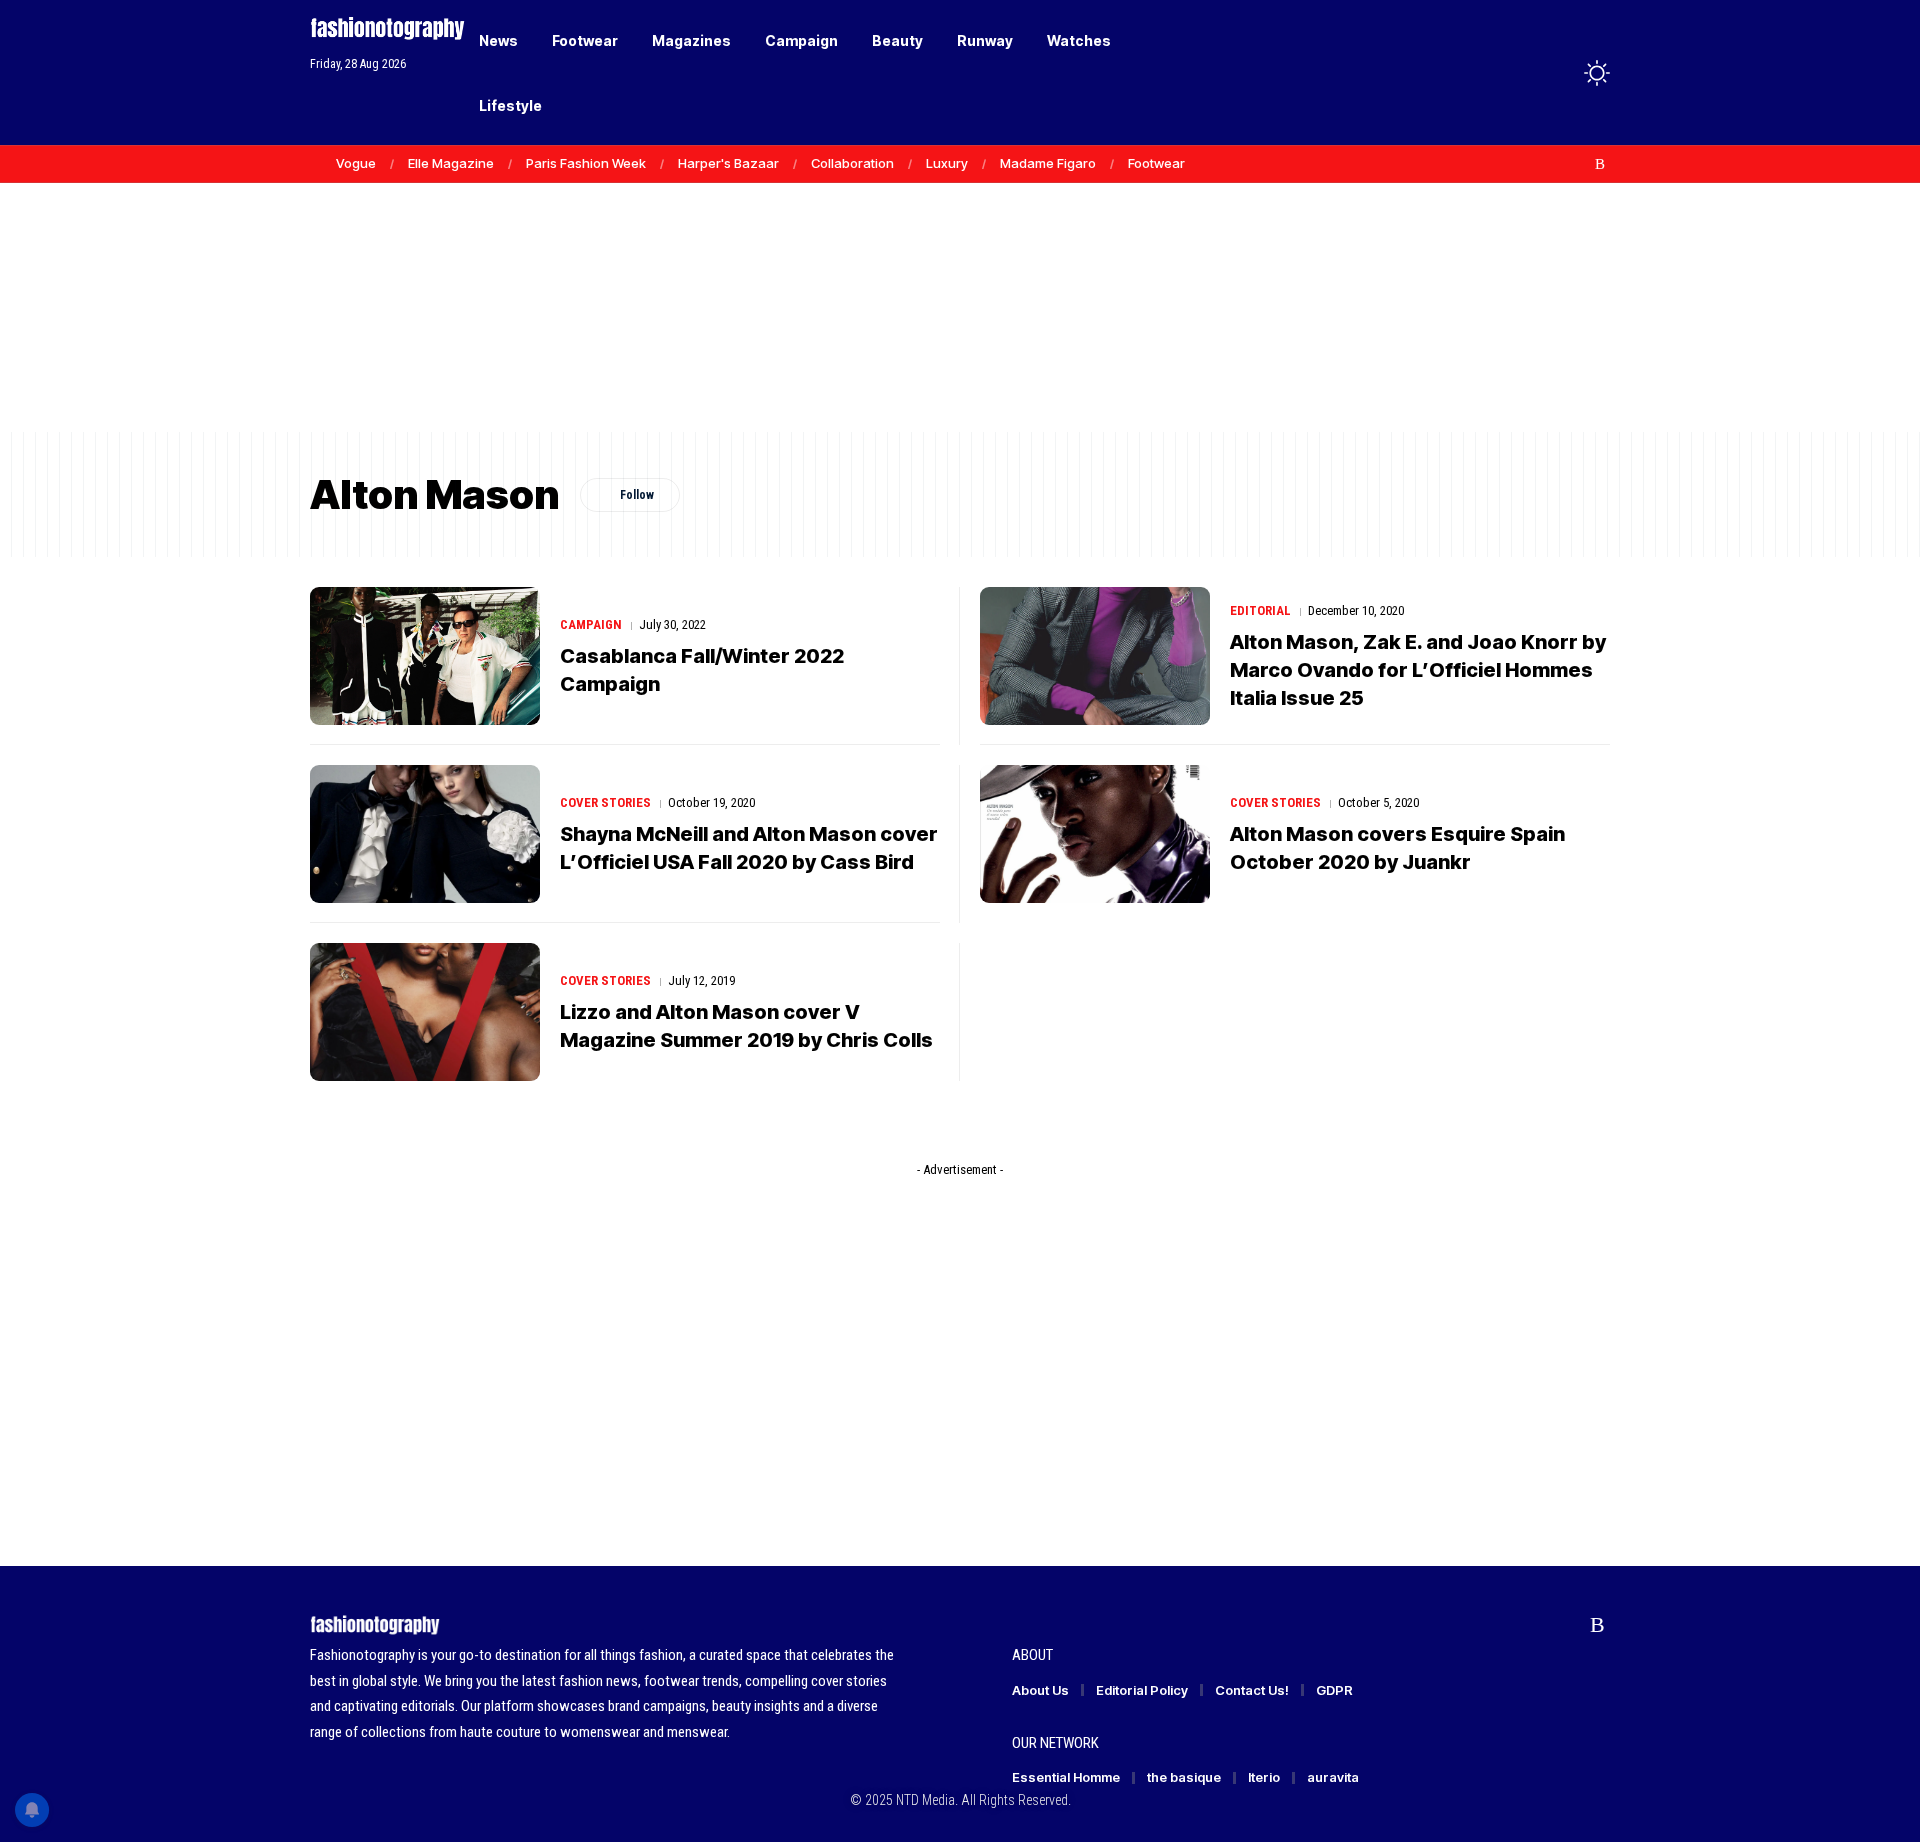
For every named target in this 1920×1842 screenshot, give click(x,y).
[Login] (1518, 72)
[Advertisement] (960, 280)
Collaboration (852, 163)
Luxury (947, 163)
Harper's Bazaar (728, 163)
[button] (1560, 73)
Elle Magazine (451, 163)
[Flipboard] (1579, 164)
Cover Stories (605, 802)
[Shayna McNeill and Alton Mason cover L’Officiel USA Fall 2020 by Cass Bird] (425, 834)
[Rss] (1600, 164)
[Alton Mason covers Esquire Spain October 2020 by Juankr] (1095, 834)
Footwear (1156, 163)
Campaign (591, 624)
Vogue (356, 163)
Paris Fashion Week (586, 163)
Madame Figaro (1048, 163)
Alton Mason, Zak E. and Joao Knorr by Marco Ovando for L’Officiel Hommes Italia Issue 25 (1418, 670)
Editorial (1260, 610)
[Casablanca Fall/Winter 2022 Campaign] (425, 656)
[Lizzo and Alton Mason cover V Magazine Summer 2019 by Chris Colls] (425, 1012)
